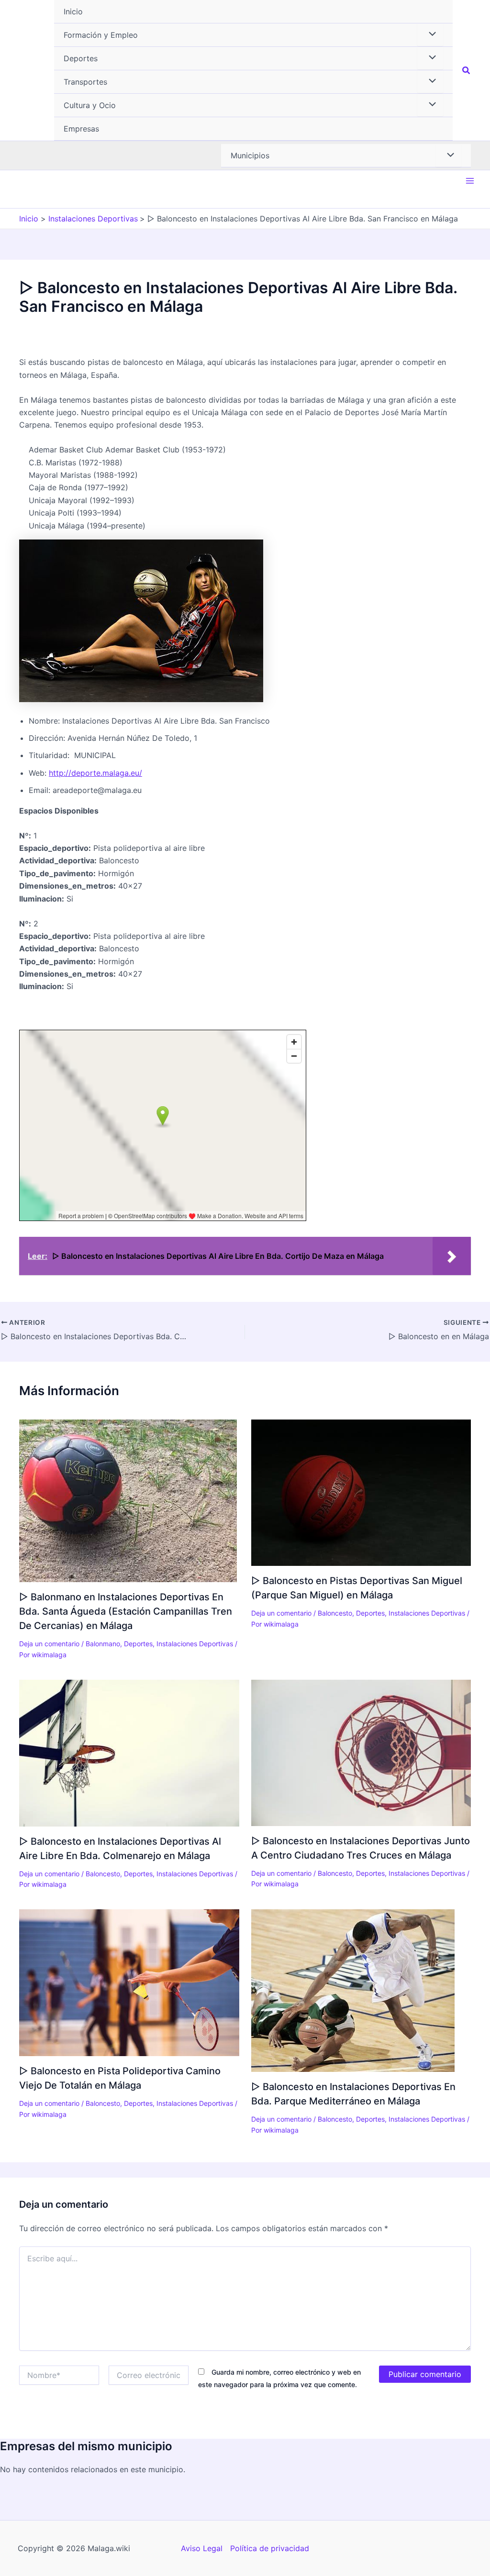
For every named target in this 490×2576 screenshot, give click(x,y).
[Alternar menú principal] (470, 181)
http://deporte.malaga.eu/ (95, 773)
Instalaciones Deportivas (195, 1644)
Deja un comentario (49, 1644)
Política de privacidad (270, 2548)
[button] (253, 35)
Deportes (138, 1644)
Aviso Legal (202, 2548)
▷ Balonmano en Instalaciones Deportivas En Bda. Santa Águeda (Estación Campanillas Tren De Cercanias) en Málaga (126, 1611)
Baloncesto (335, 1613)
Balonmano (103, 1644)
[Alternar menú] (430, 34)
